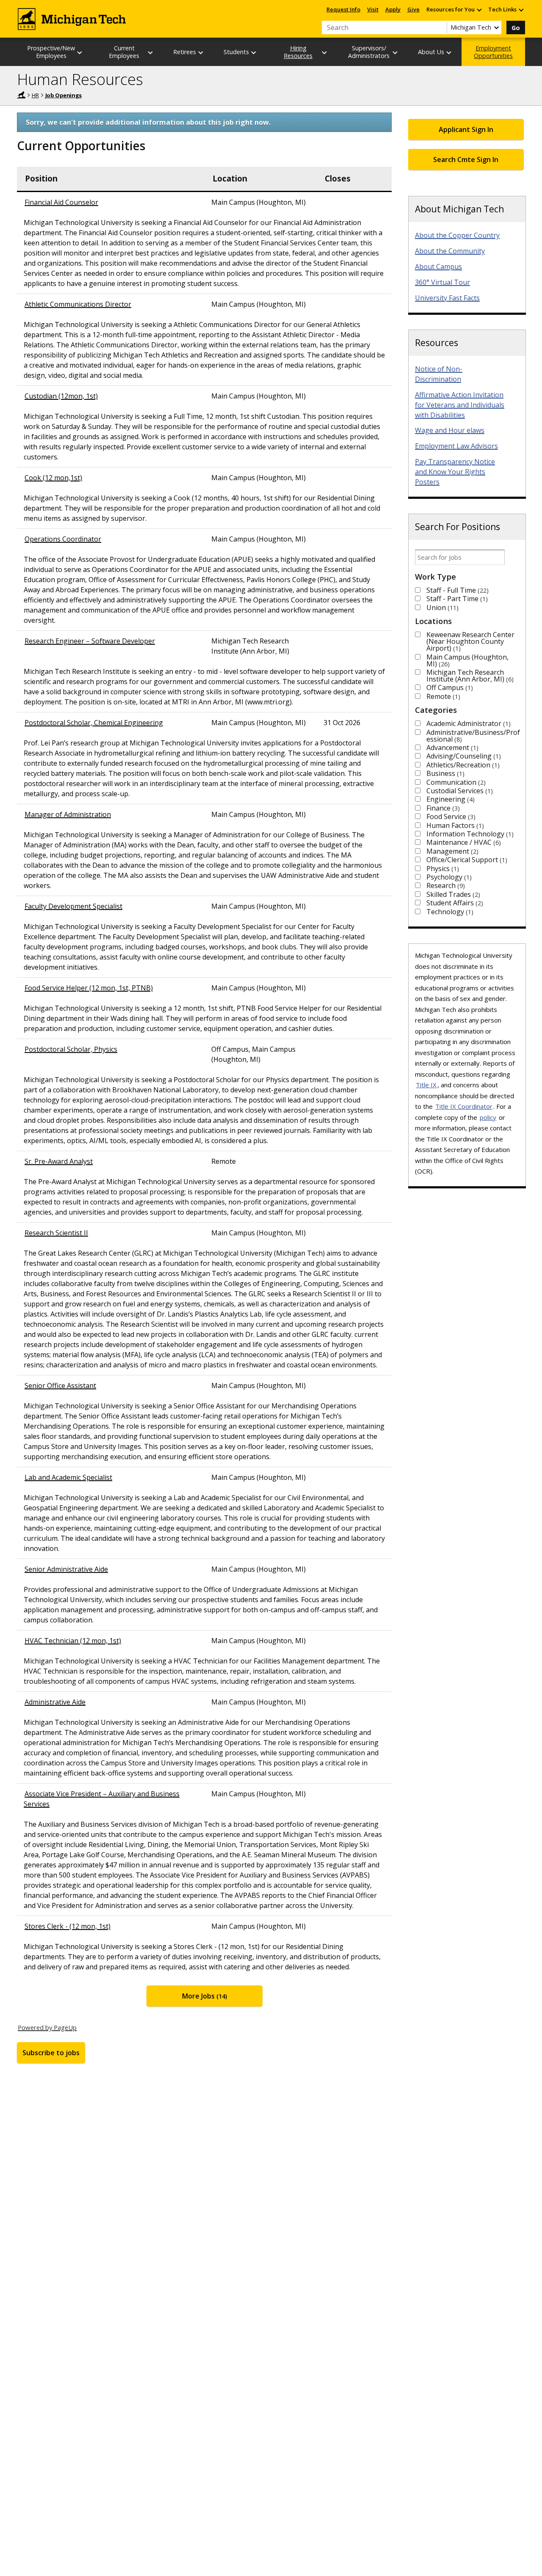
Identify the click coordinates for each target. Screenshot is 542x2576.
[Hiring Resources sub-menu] (325, 52)
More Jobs (204, 1996)
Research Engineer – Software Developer (90, 641)
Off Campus (449, 687)
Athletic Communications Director (78, 304)
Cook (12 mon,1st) (53, 478)
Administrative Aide (55, 1702)
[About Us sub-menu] (449, 52)
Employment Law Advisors (456, 446)
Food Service (450, 817)
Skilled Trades (452, 894)
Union (441, 608)
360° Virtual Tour (442, 282)
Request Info (343, 9)
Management (451, 851)
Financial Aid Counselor (61, 202)
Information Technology (469, 834)
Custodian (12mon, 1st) (61, 396)
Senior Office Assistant (60, 1386)
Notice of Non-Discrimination (439, 374)
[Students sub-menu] (254, 52)
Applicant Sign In (466, 129)
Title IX (426, 1085)
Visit (373, 9)
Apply (393, 9)
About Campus (438, 267)
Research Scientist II (56, 1233)
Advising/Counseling (463, 756)
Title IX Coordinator (464, 1106)
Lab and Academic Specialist (68, 1477)
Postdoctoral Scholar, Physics (71, 1049)
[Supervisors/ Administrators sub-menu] (395, 52)
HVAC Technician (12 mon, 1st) (73, 1641)
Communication (455, 782)
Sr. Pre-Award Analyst (59, 1161)
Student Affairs (454, 903)
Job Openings (64, 95)
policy (488, 1117)
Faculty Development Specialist (73, 906)
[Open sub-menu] (479, 10)
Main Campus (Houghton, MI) (467, 660)
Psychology (448, 877)
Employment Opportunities (493, 52)
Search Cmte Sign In (466, 159)
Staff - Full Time (456, 590)
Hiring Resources (298, 52)
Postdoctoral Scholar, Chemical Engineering (94, 723)
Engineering (449, 799)
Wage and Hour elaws (450, 430)
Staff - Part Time (456, 599)
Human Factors (454, 825)
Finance (442, 808)
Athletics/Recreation (462, 765)
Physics (442, 869)
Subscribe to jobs (51, 2053)
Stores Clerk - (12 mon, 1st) (68, 1926)
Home (21, 95)
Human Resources (80, 79)
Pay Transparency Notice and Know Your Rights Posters (455, 472)
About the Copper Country (457, 235)
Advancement (451, 748)
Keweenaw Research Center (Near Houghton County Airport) (470, 641)
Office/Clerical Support (466, 860)
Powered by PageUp (47, 2027)
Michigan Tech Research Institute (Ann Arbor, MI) (469, 676)
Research (445, 885)
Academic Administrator (467, 723)
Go (516, 28)
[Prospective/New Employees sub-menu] (80, 52)
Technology (449, 912)
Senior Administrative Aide (66, 1569)
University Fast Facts (447, 298)
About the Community (450, 251)
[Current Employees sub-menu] (151, 52)
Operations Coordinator (63, 539)
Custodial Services (459, 791)
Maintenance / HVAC (463, 842)
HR (35, 95)
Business (444, 773)
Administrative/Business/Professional (473, 736)
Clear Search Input (440, 27)
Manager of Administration (68, 814)
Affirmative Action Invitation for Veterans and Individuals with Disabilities (460, 405)
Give (413, 9)
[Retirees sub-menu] (201, 52)
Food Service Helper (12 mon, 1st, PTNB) (89, 988)
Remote (442, 696)
